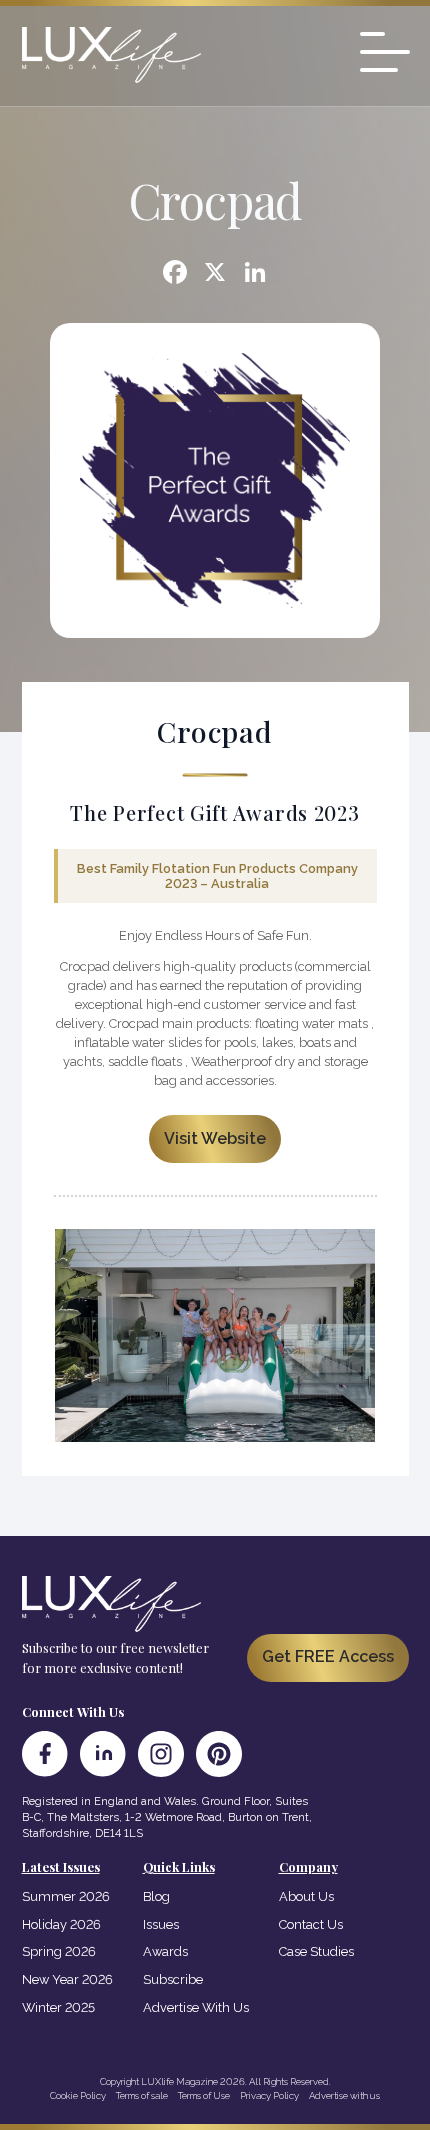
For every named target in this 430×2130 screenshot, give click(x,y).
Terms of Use (204, 2095)
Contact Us (311, 1924)
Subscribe (173, 1979)
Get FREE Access (328, 1656)
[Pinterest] (219, 1754)
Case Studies (316, 1951)
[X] (215, 274)
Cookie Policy (78, 2095)
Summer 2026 (66, 1896)
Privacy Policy (269, 2095)
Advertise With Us (196, 2007)
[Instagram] (161, 1754)
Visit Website (215, 1138)
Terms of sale (142, 2095)
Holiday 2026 (61, 1924)
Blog (156, 1896)
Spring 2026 (59, 1951)
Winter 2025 (58, 2007)
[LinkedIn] (103, 1754)
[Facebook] (175, 274)
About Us (306, 1896)
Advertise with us (344, 2095)
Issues (161, 1924)
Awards (165, 1951)
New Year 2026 (67, 1979)
